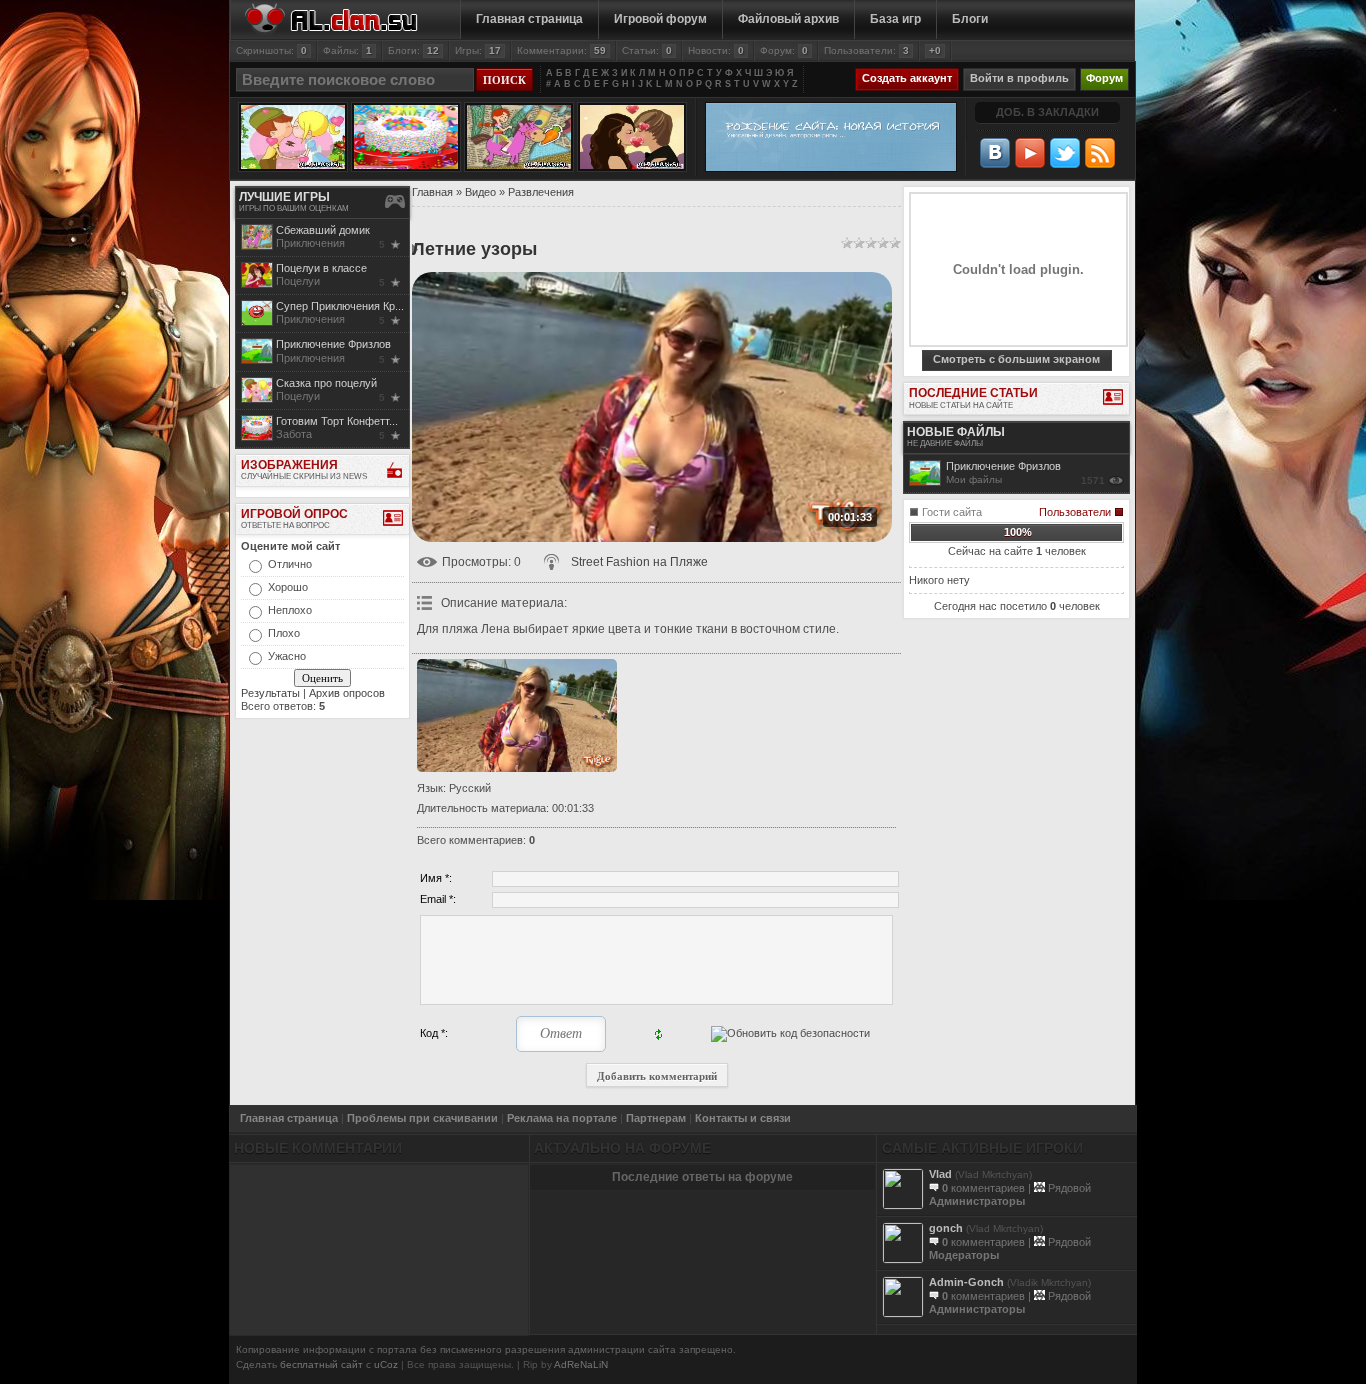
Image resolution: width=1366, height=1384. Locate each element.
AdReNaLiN (581, 1364)
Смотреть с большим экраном (1016, 359)
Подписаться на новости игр (1100, 153)
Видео (480, 192)
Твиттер (1065, 153)
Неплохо (290, 610)
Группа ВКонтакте (995, 153)
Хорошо (288, 587)
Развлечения (541, 192)
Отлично (290, 564)
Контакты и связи (743, 1118)
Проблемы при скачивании (422, 1118)
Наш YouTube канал (1030, 153)
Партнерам (656, 1118)
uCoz (386, 1364)
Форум (1104, 78)
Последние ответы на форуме (702, 1177)
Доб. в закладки (1047, 112)
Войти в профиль (1019, 78)
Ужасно (287, 656)
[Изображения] (517, 715)
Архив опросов (347, 693)
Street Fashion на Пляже (639, 562)
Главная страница (289, 1118)
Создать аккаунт (907, 78)
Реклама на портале (562, 1118)
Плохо (284, 633)
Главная (432, 192)
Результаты (270, 693)
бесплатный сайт (321, 1364)
